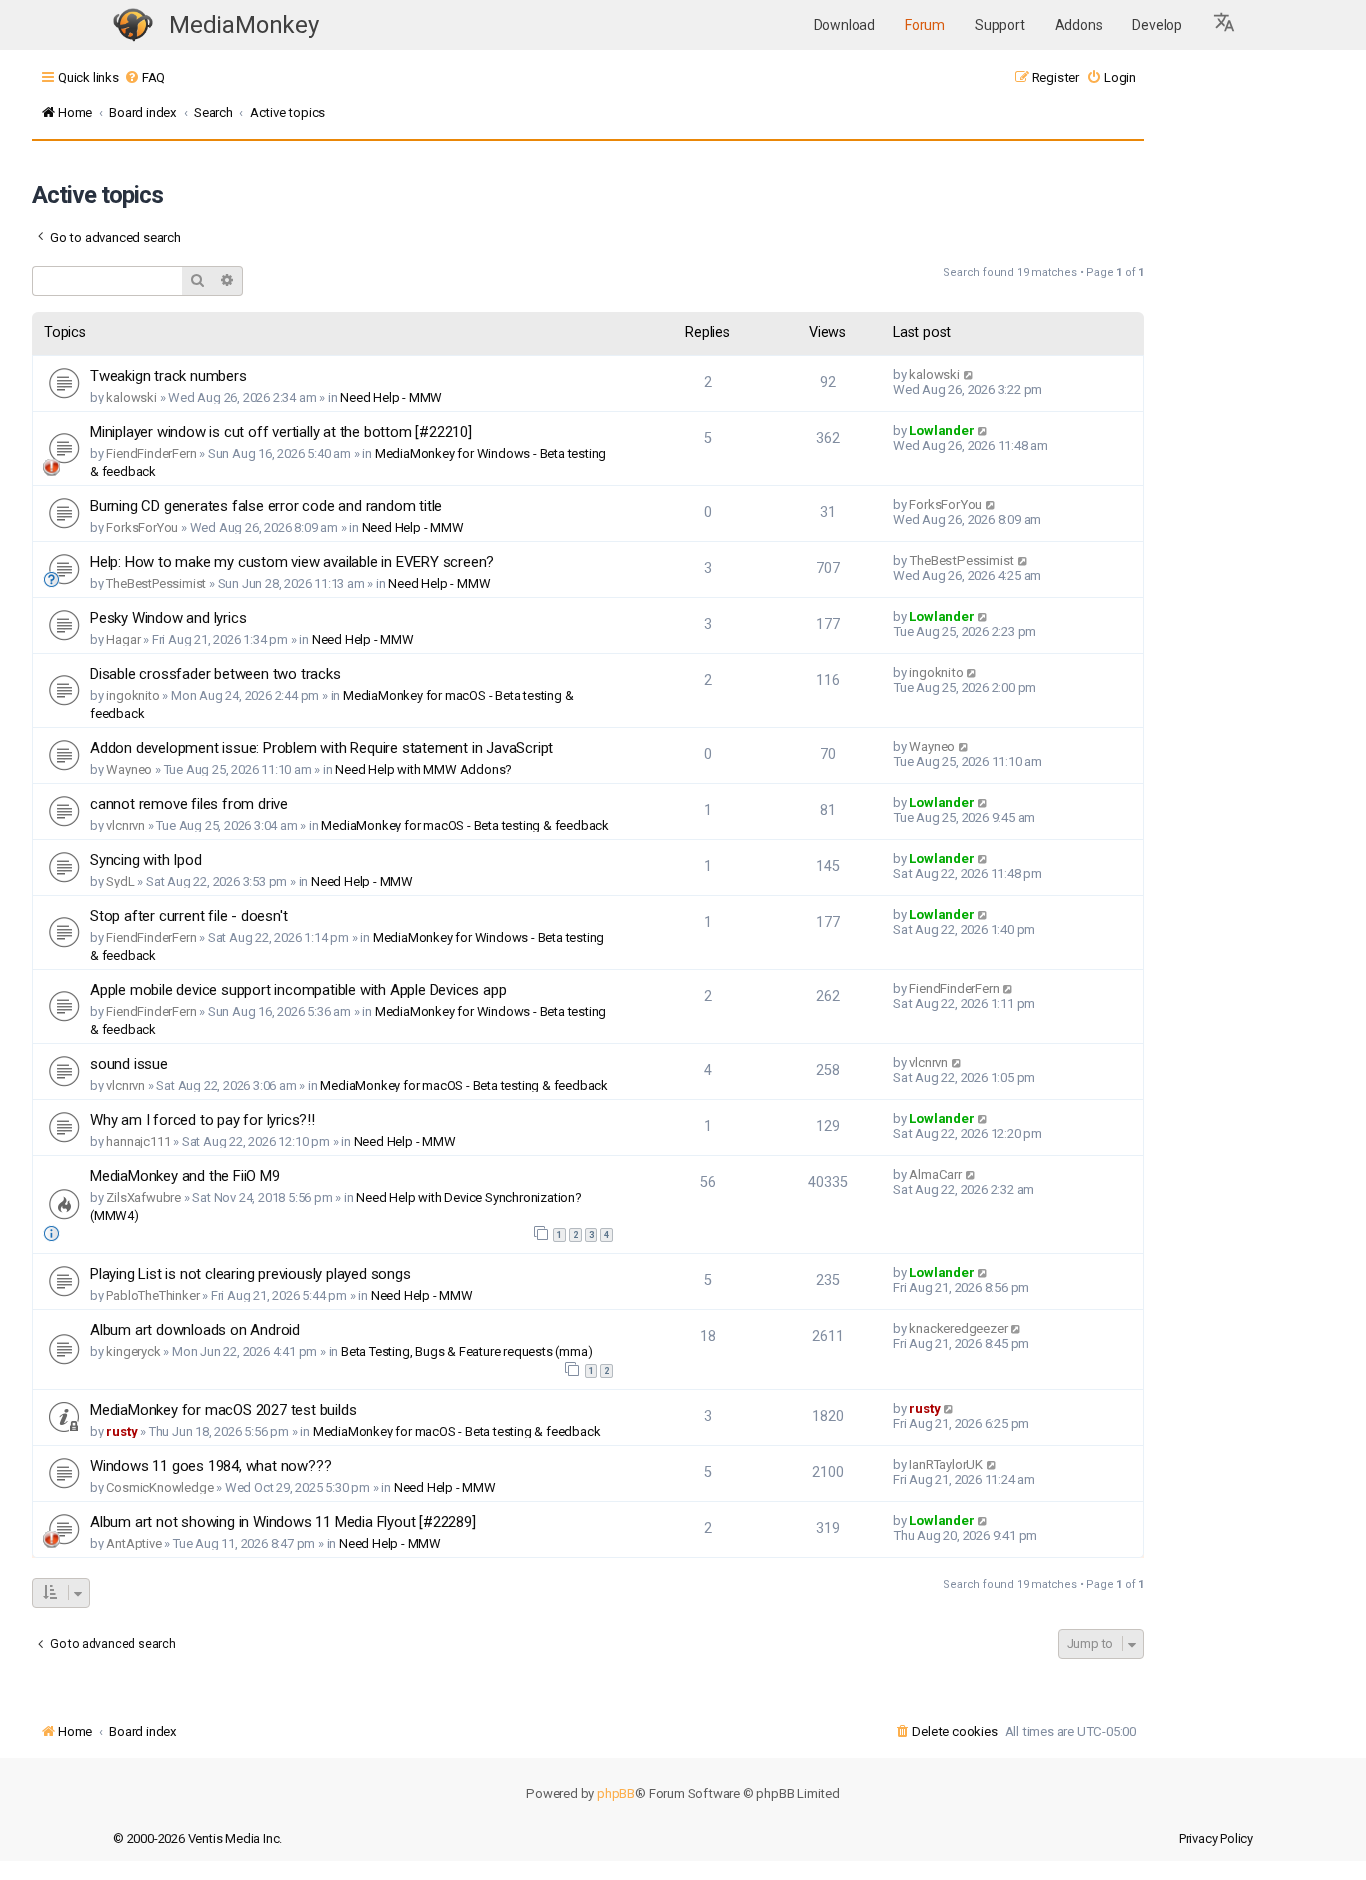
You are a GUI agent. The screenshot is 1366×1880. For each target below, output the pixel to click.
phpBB (616, 1793)
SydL (120, 881)
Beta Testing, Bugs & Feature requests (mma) (466, 1351)
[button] (1225, 25)
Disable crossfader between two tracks (215, 674)
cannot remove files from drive (189, 804)
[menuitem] (144, 77)
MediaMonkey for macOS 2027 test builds (223, 1410)
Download (844, 25)
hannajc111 (138, 1141)
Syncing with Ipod (146, 860)
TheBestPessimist (156, 583)
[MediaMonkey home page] (133, 25)
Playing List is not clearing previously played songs (250, 1274)
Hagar (123, 639)
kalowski (131, 397)
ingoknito (132, 695)
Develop (1157, 25)
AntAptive (133, 1543)
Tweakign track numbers (168, 376)
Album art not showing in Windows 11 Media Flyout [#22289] (283, 1522)
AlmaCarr (935, 1174)
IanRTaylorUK (946, 1464)
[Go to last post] (969, 374)
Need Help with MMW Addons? (423, 769)
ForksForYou (142, 527)
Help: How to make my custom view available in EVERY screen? (292, 562)
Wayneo (129, 769)
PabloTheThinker (152, 1295)
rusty (121, 1431)
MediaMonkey (244, 25)
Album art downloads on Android (195, 1330)
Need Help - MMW (391, 397)
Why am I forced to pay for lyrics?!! (202, 1120)
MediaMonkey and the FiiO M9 (185, 1176)
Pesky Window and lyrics (168, 618)
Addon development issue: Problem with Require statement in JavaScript (321, 748)
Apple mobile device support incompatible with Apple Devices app (298, 990)
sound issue (129, 1064)
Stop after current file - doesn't (188, 916)
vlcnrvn (125, 825)
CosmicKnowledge (159, 1487)
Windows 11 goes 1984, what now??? (210, 1466)
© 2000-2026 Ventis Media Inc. (197, 1838)
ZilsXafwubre (143, 1197)
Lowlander (941, 430)
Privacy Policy (1216, 1838)
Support (1000, 25)
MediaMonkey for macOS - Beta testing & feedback (465, 825)
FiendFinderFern (151, 453)
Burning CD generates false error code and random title (266, 506)
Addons (1079, 25)
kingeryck (133, 1351)
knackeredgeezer (958, 1328)
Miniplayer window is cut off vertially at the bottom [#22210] (281, 432)
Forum (925, 25)
